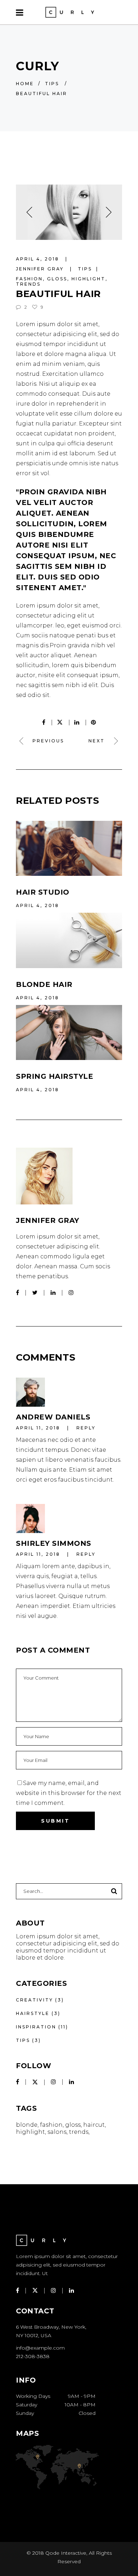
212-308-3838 (33, 2356)
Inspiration (36, 2027)
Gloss (57, 279)
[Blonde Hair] (69, 940)
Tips (52, 84)
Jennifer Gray (41, 269)
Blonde (27, 2125)
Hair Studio (43, 892)
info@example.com (40, 2348)
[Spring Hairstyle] (69, 1033)
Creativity (34, 2000)
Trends (28, 284)
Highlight (88, 279)
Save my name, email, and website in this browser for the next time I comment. (69, 1793)
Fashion (29, 279)
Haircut (94, 2125)
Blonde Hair (44, 984)
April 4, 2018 (39, 259)
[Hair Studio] (69, 848)
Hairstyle (33, 2013)
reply (86, 1428)
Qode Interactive (66, 2553)
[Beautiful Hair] (69, 1176)
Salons (57, 2132)
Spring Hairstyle (54, 1076)
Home (25, 84)
